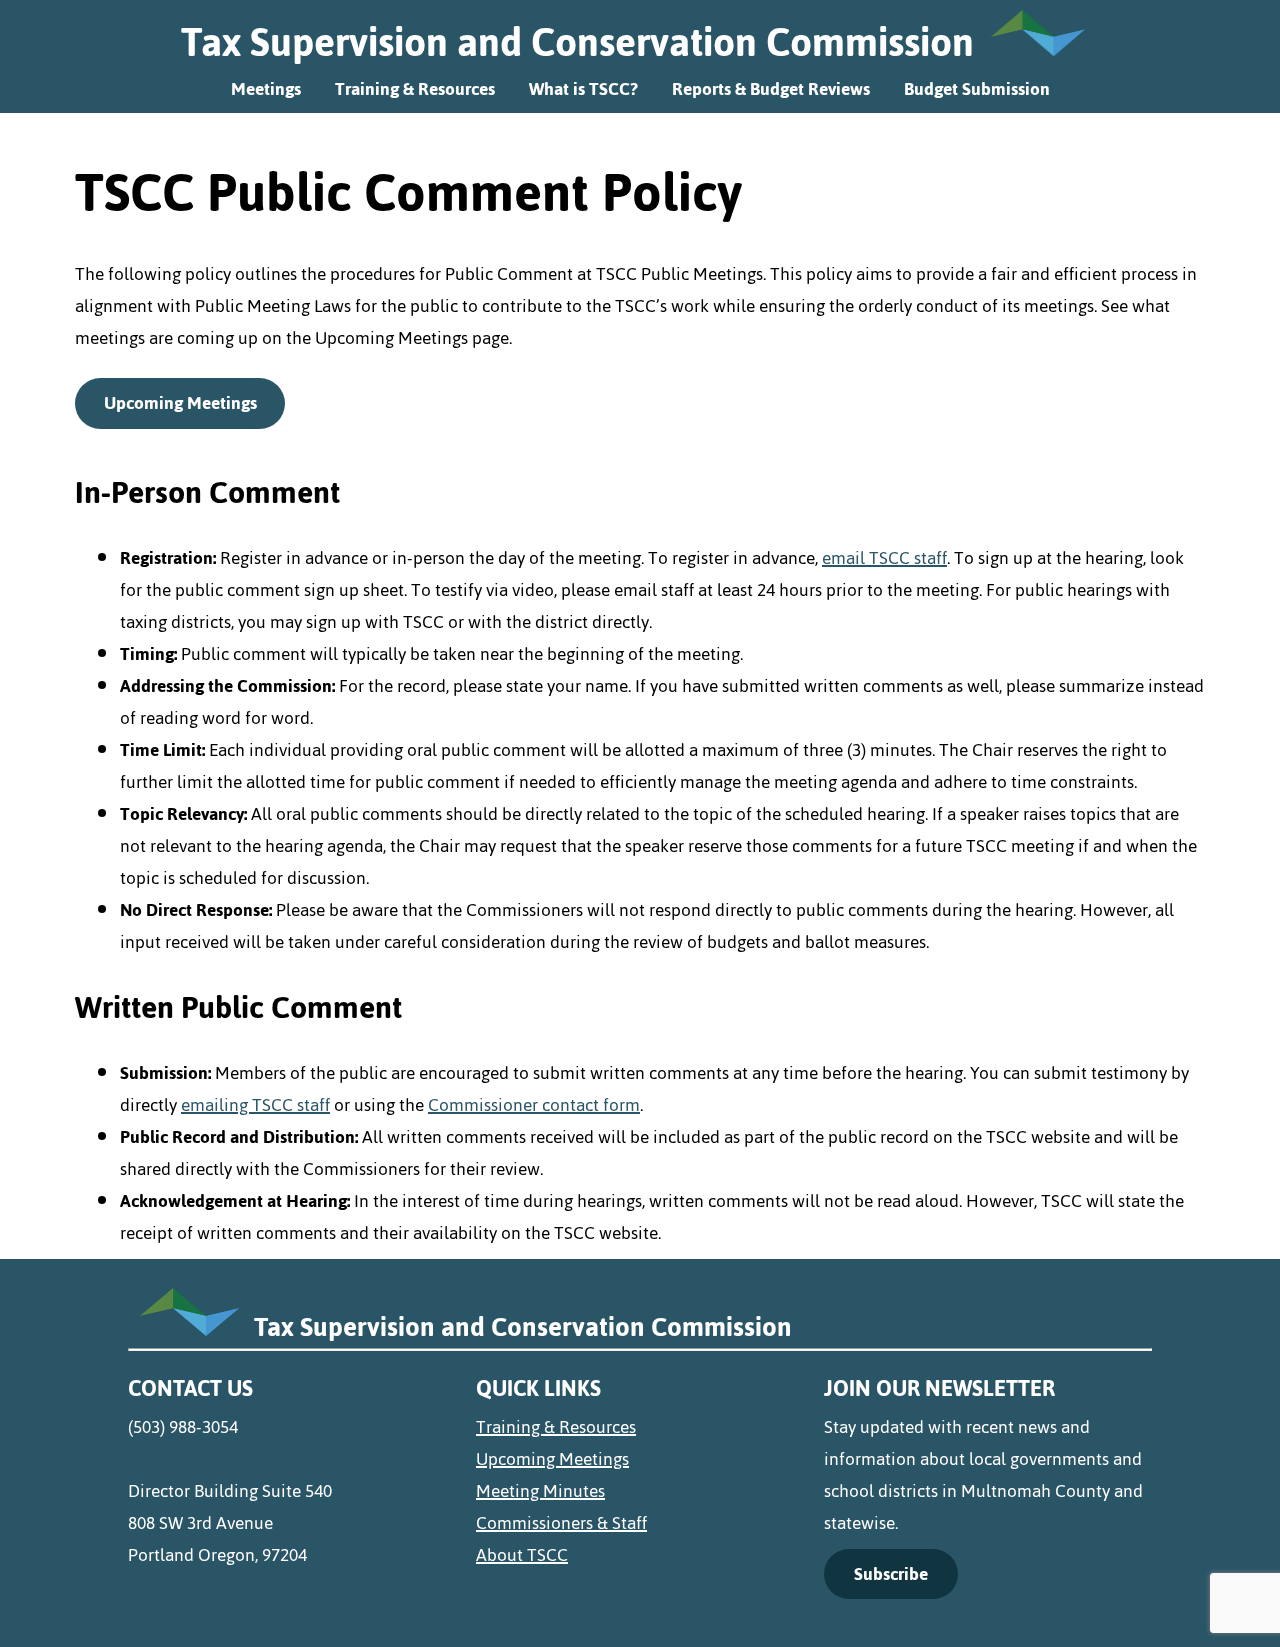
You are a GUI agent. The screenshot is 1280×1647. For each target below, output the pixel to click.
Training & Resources (415, 89)
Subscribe (891, 1574)
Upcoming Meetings (180, 403)
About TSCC (522, 1555)
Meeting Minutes (540, 1491)
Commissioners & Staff (561, 1523)
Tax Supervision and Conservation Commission (577, 42)
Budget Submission (977, 89)
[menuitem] (640, 1427)
